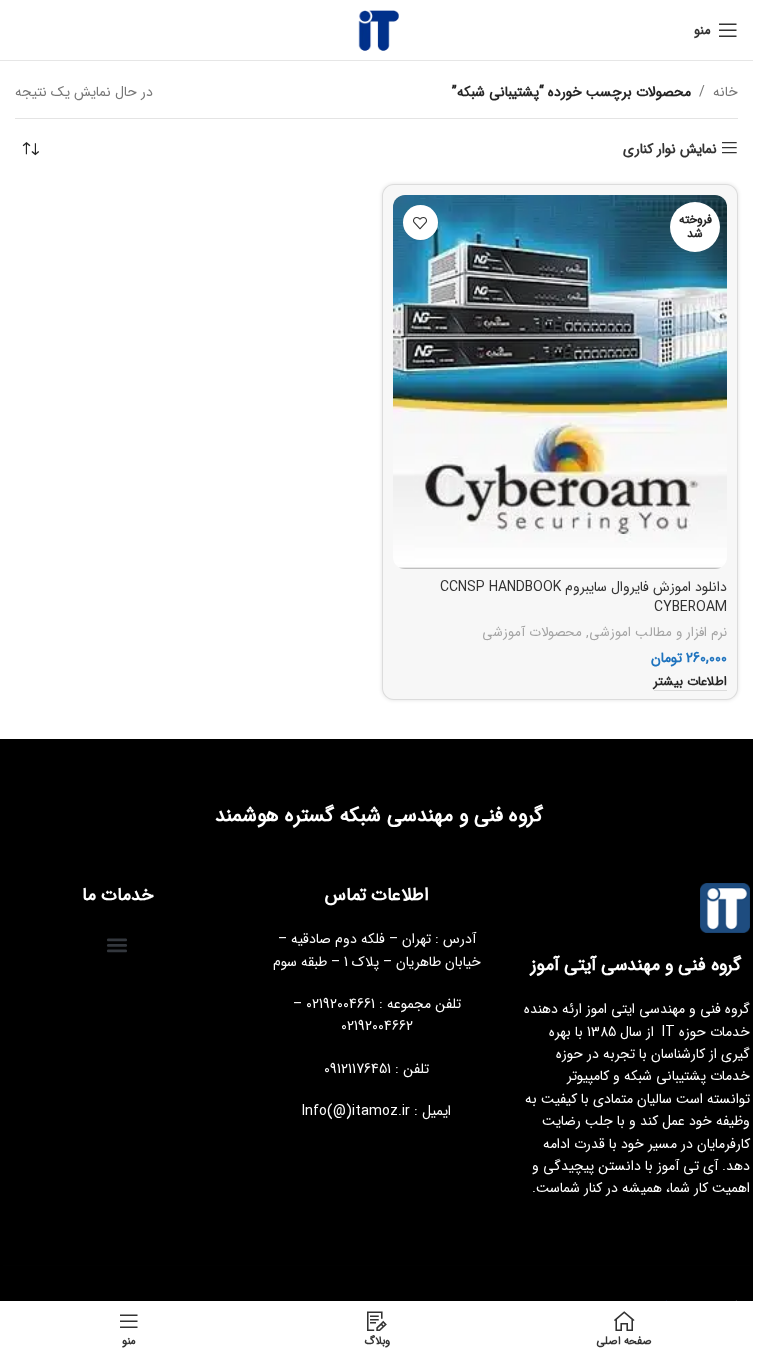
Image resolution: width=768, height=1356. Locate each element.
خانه (725, 92)
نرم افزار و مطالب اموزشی (658, 632)
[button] (117, 944)
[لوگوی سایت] (377, 29)
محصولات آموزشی (532, 632)
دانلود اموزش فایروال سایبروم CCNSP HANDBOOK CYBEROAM (583, 597)
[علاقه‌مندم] (420, 222)
